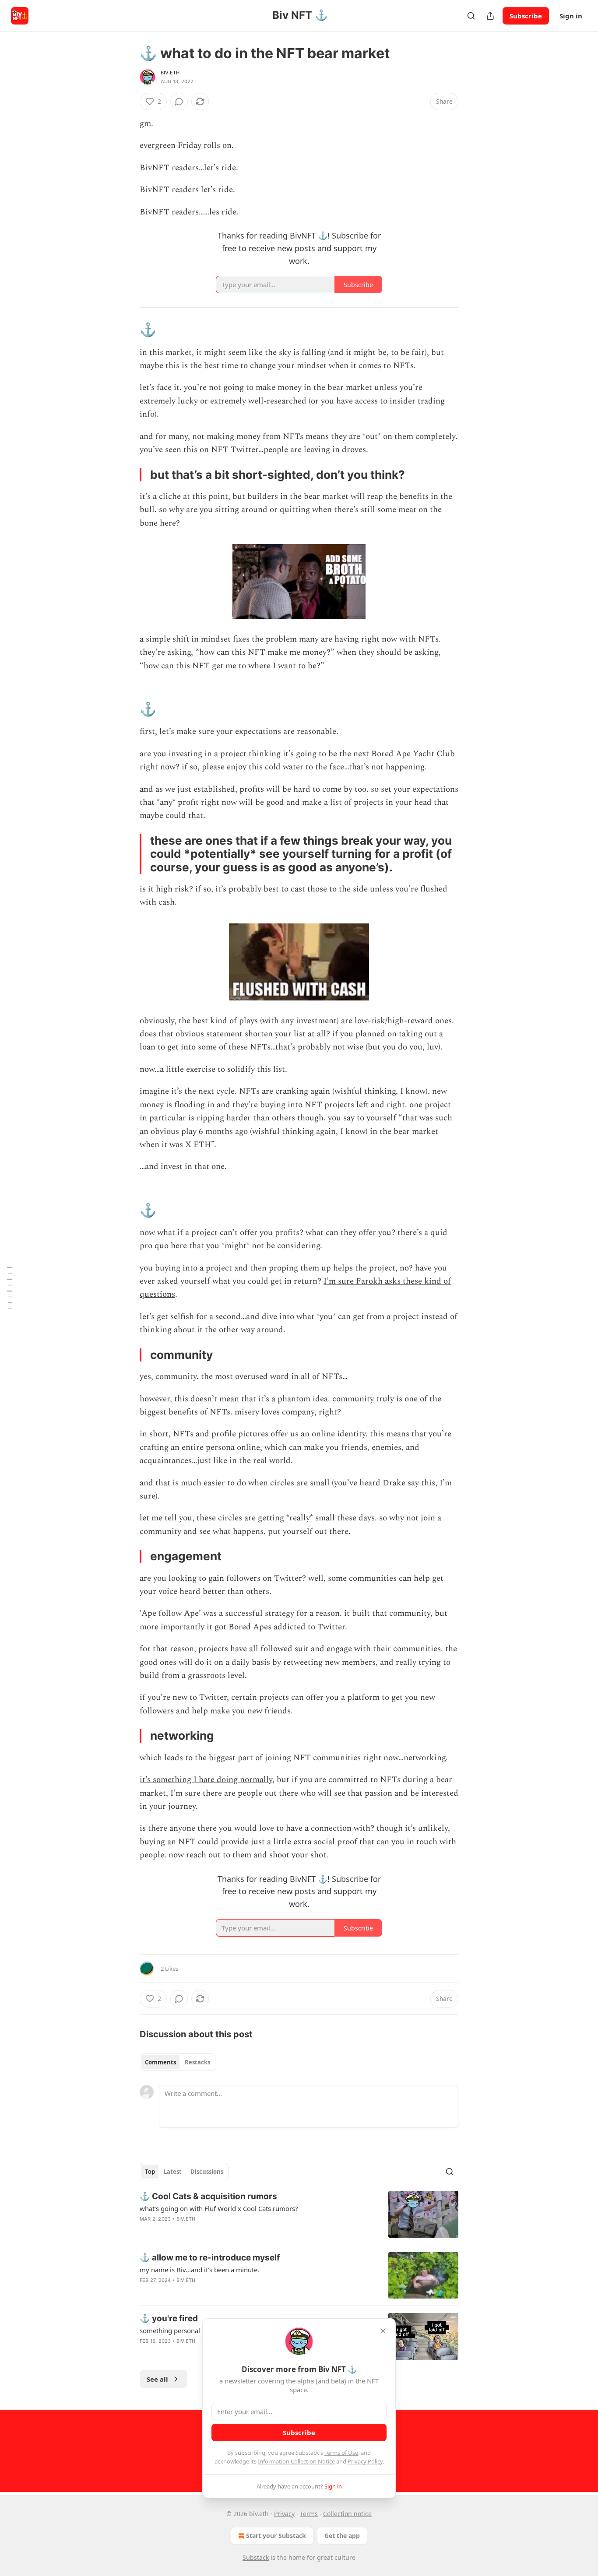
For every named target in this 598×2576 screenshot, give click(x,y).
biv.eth (170, 73)
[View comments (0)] (179, 102)
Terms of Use (341, 2453)
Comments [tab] (160, 2062)
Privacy (284, 2514)
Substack (256, 2557)
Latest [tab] (173, 2172)
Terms (309, 2514)
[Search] (471, 16)
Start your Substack (276, 2536)
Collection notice (347, 2514)
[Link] (127, 330)
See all (157, 2379)
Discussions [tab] (207, 2172)
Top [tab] (150, 2172)
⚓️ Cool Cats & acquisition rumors (208, 2196)
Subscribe (526, 16)
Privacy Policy (365, 2461)
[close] (383, 2331)
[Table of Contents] (10, 1288)
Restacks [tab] (197, 2062)
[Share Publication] (490, 16)
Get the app (342, 2536)
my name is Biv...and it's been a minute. (199, 2270)
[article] (299, 2214)
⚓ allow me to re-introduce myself (210, 2258)
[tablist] (178, 2062)
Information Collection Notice (296, 2461)
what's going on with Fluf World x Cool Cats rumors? (219, 2208)
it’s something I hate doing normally (206, 1780)
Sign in (571, 16)
